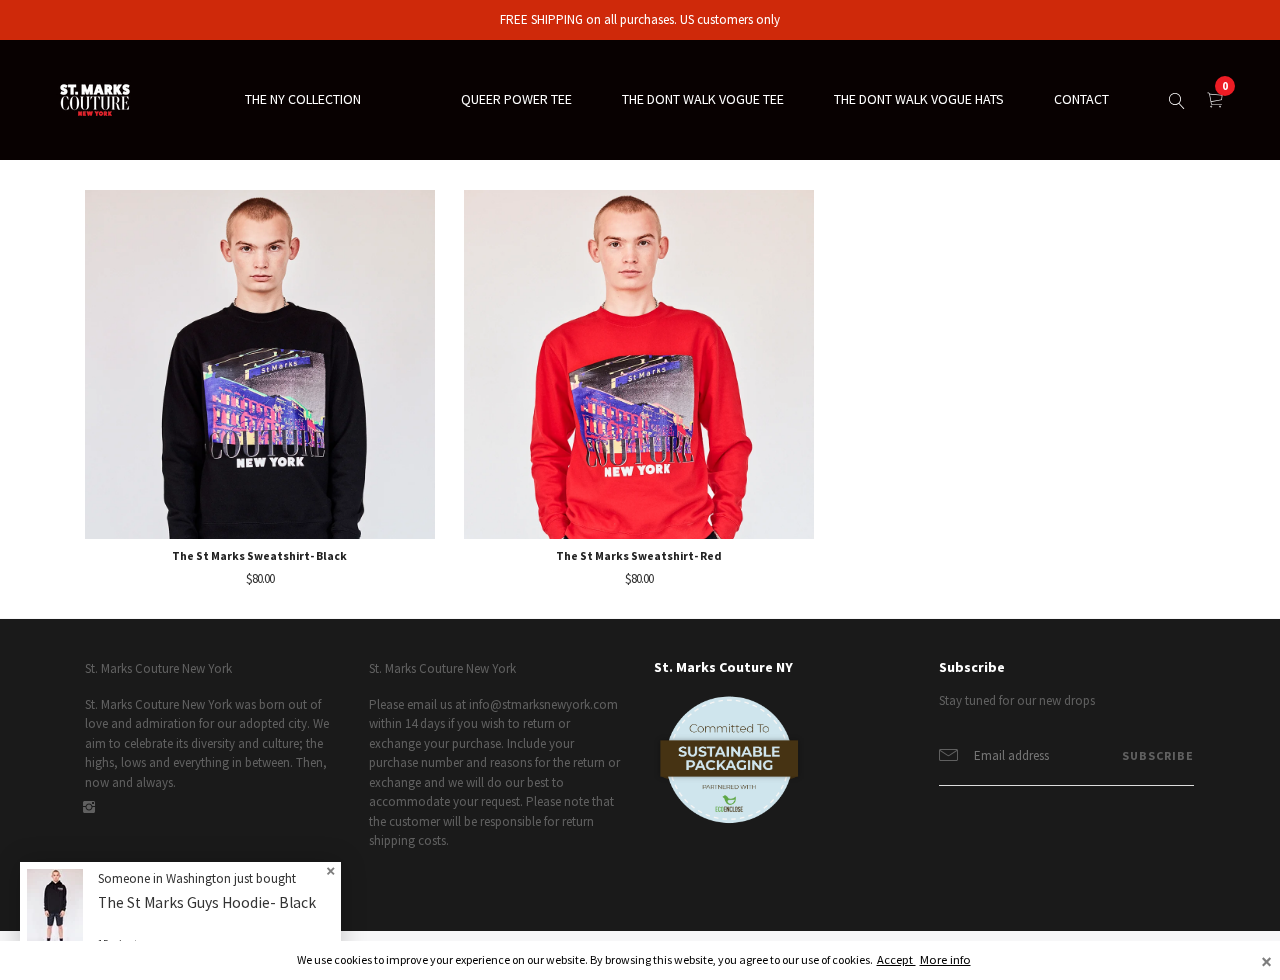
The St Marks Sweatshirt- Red (639, 555)
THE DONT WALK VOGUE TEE (703, 99)
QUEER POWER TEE (516, 99)
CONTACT (1081, 99)
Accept (896, 959)
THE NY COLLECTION (303, 99)
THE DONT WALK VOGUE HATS (919, 99)
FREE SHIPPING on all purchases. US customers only (640, 19)
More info (945, 959)
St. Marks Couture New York (158, 668)
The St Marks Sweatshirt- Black (259, 555)
